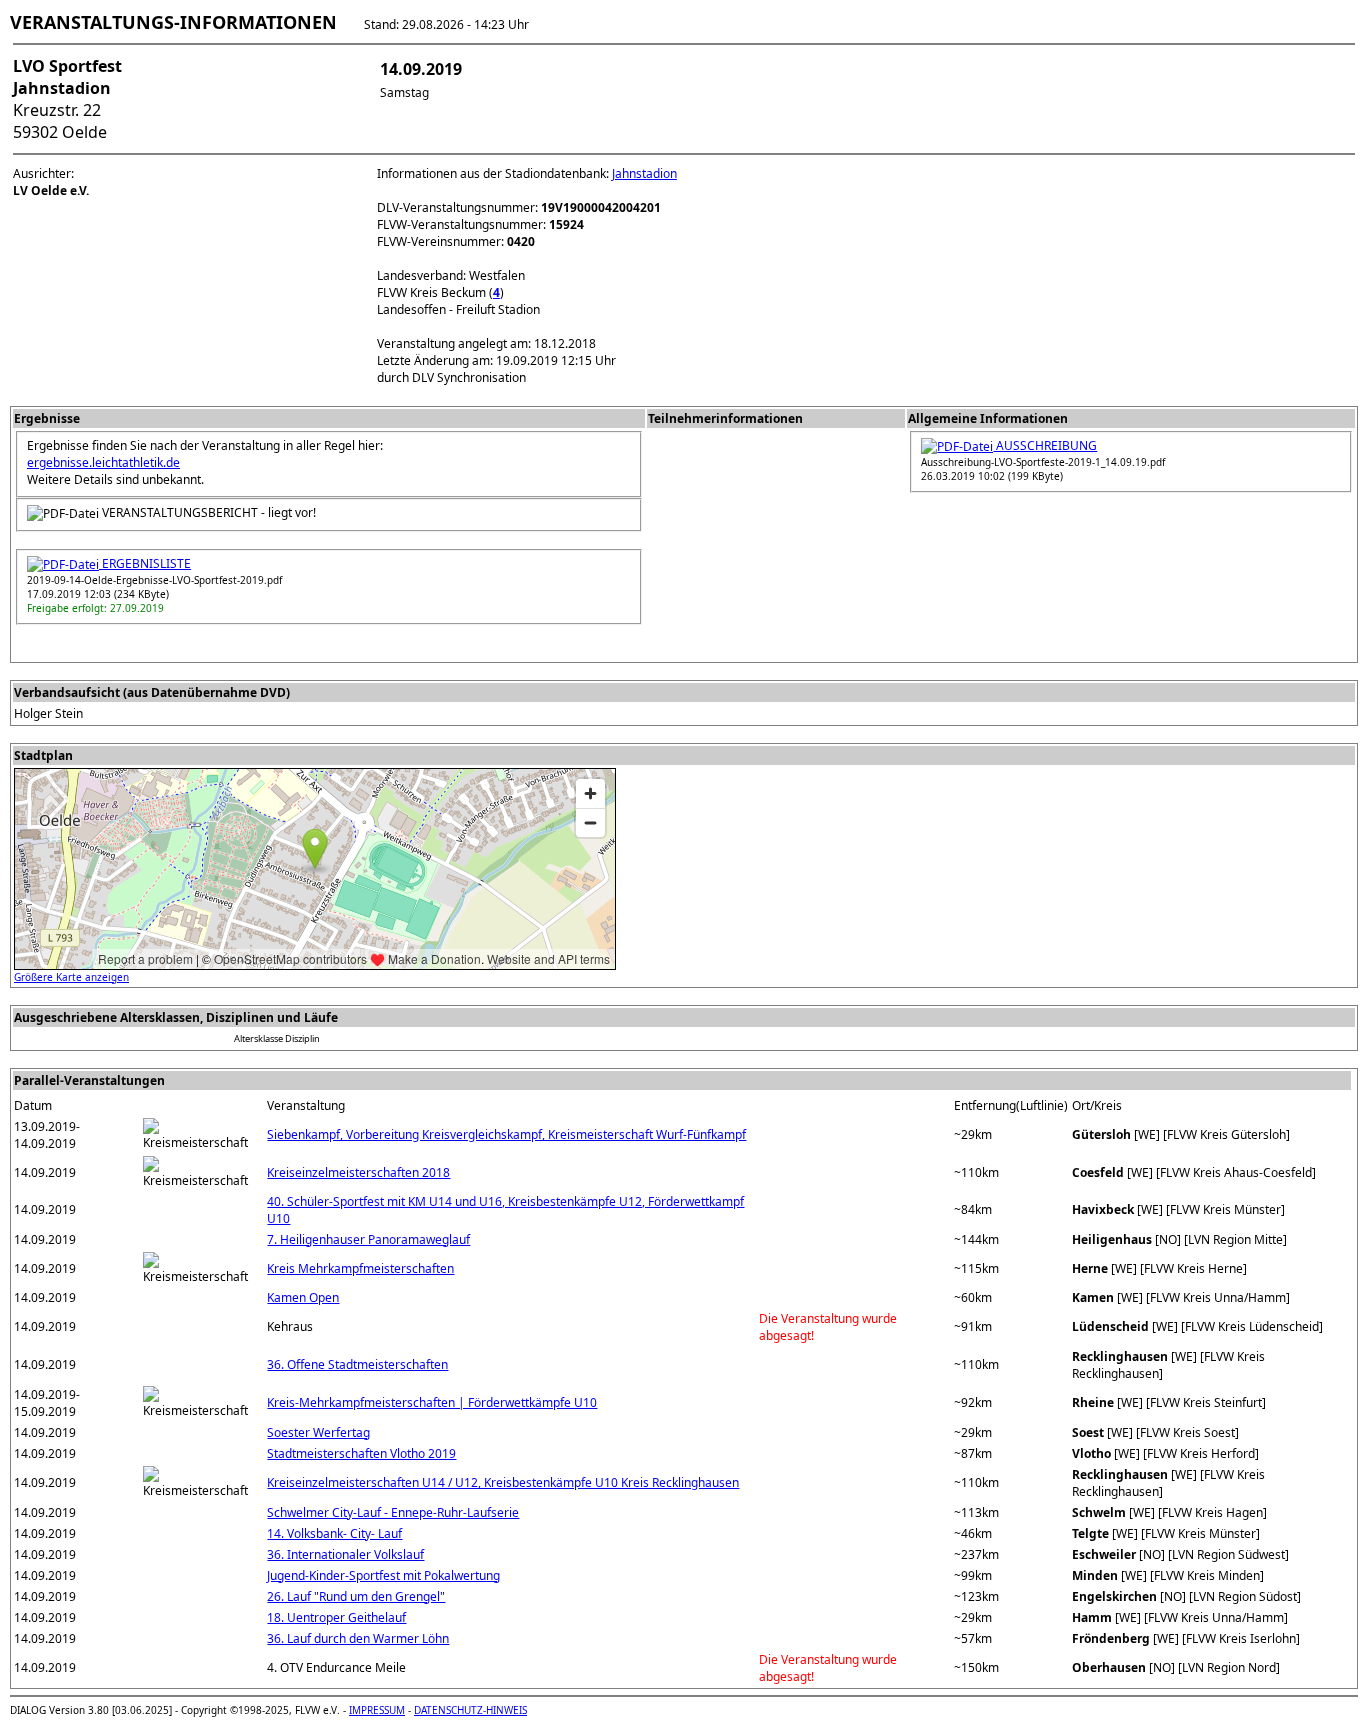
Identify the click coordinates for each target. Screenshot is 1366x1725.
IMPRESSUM (377, 1710)
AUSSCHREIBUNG (1045, 445)
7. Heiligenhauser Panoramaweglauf (368, 1239)
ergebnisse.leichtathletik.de (103, 462)
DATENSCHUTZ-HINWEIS (470, 1710)
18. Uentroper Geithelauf (336, 1617)
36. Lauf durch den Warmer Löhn (358, 1638)
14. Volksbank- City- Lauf (334, 1533)
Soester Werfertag (318, 1432)
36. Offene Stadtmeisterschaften (357, 1364)
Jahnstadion (644, 173)
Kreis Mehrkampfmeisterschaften (360, 1268)
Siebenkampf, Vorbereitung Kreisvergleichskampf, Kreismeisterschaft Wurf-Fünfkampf (506, 1134)
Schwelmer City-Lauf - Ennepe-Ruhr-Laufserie (393, 1512)
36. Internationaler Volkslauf (345, 1554)
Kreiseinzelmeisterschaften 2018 (358, 1172)
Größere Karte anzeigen (71, 977)
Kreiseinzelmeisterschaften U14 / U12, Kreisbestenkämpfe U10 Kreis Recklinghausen (503, 1482)
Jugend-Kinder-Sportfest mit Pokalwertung (383, 1575)
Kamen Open (303, 1297)
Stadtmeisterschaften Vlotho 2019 (361, 1453)
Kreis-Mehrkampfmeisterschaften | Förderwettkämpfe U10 (432, 1402)
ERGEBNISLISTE (145, 563)
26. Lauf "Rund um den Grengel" (356, 1596)
